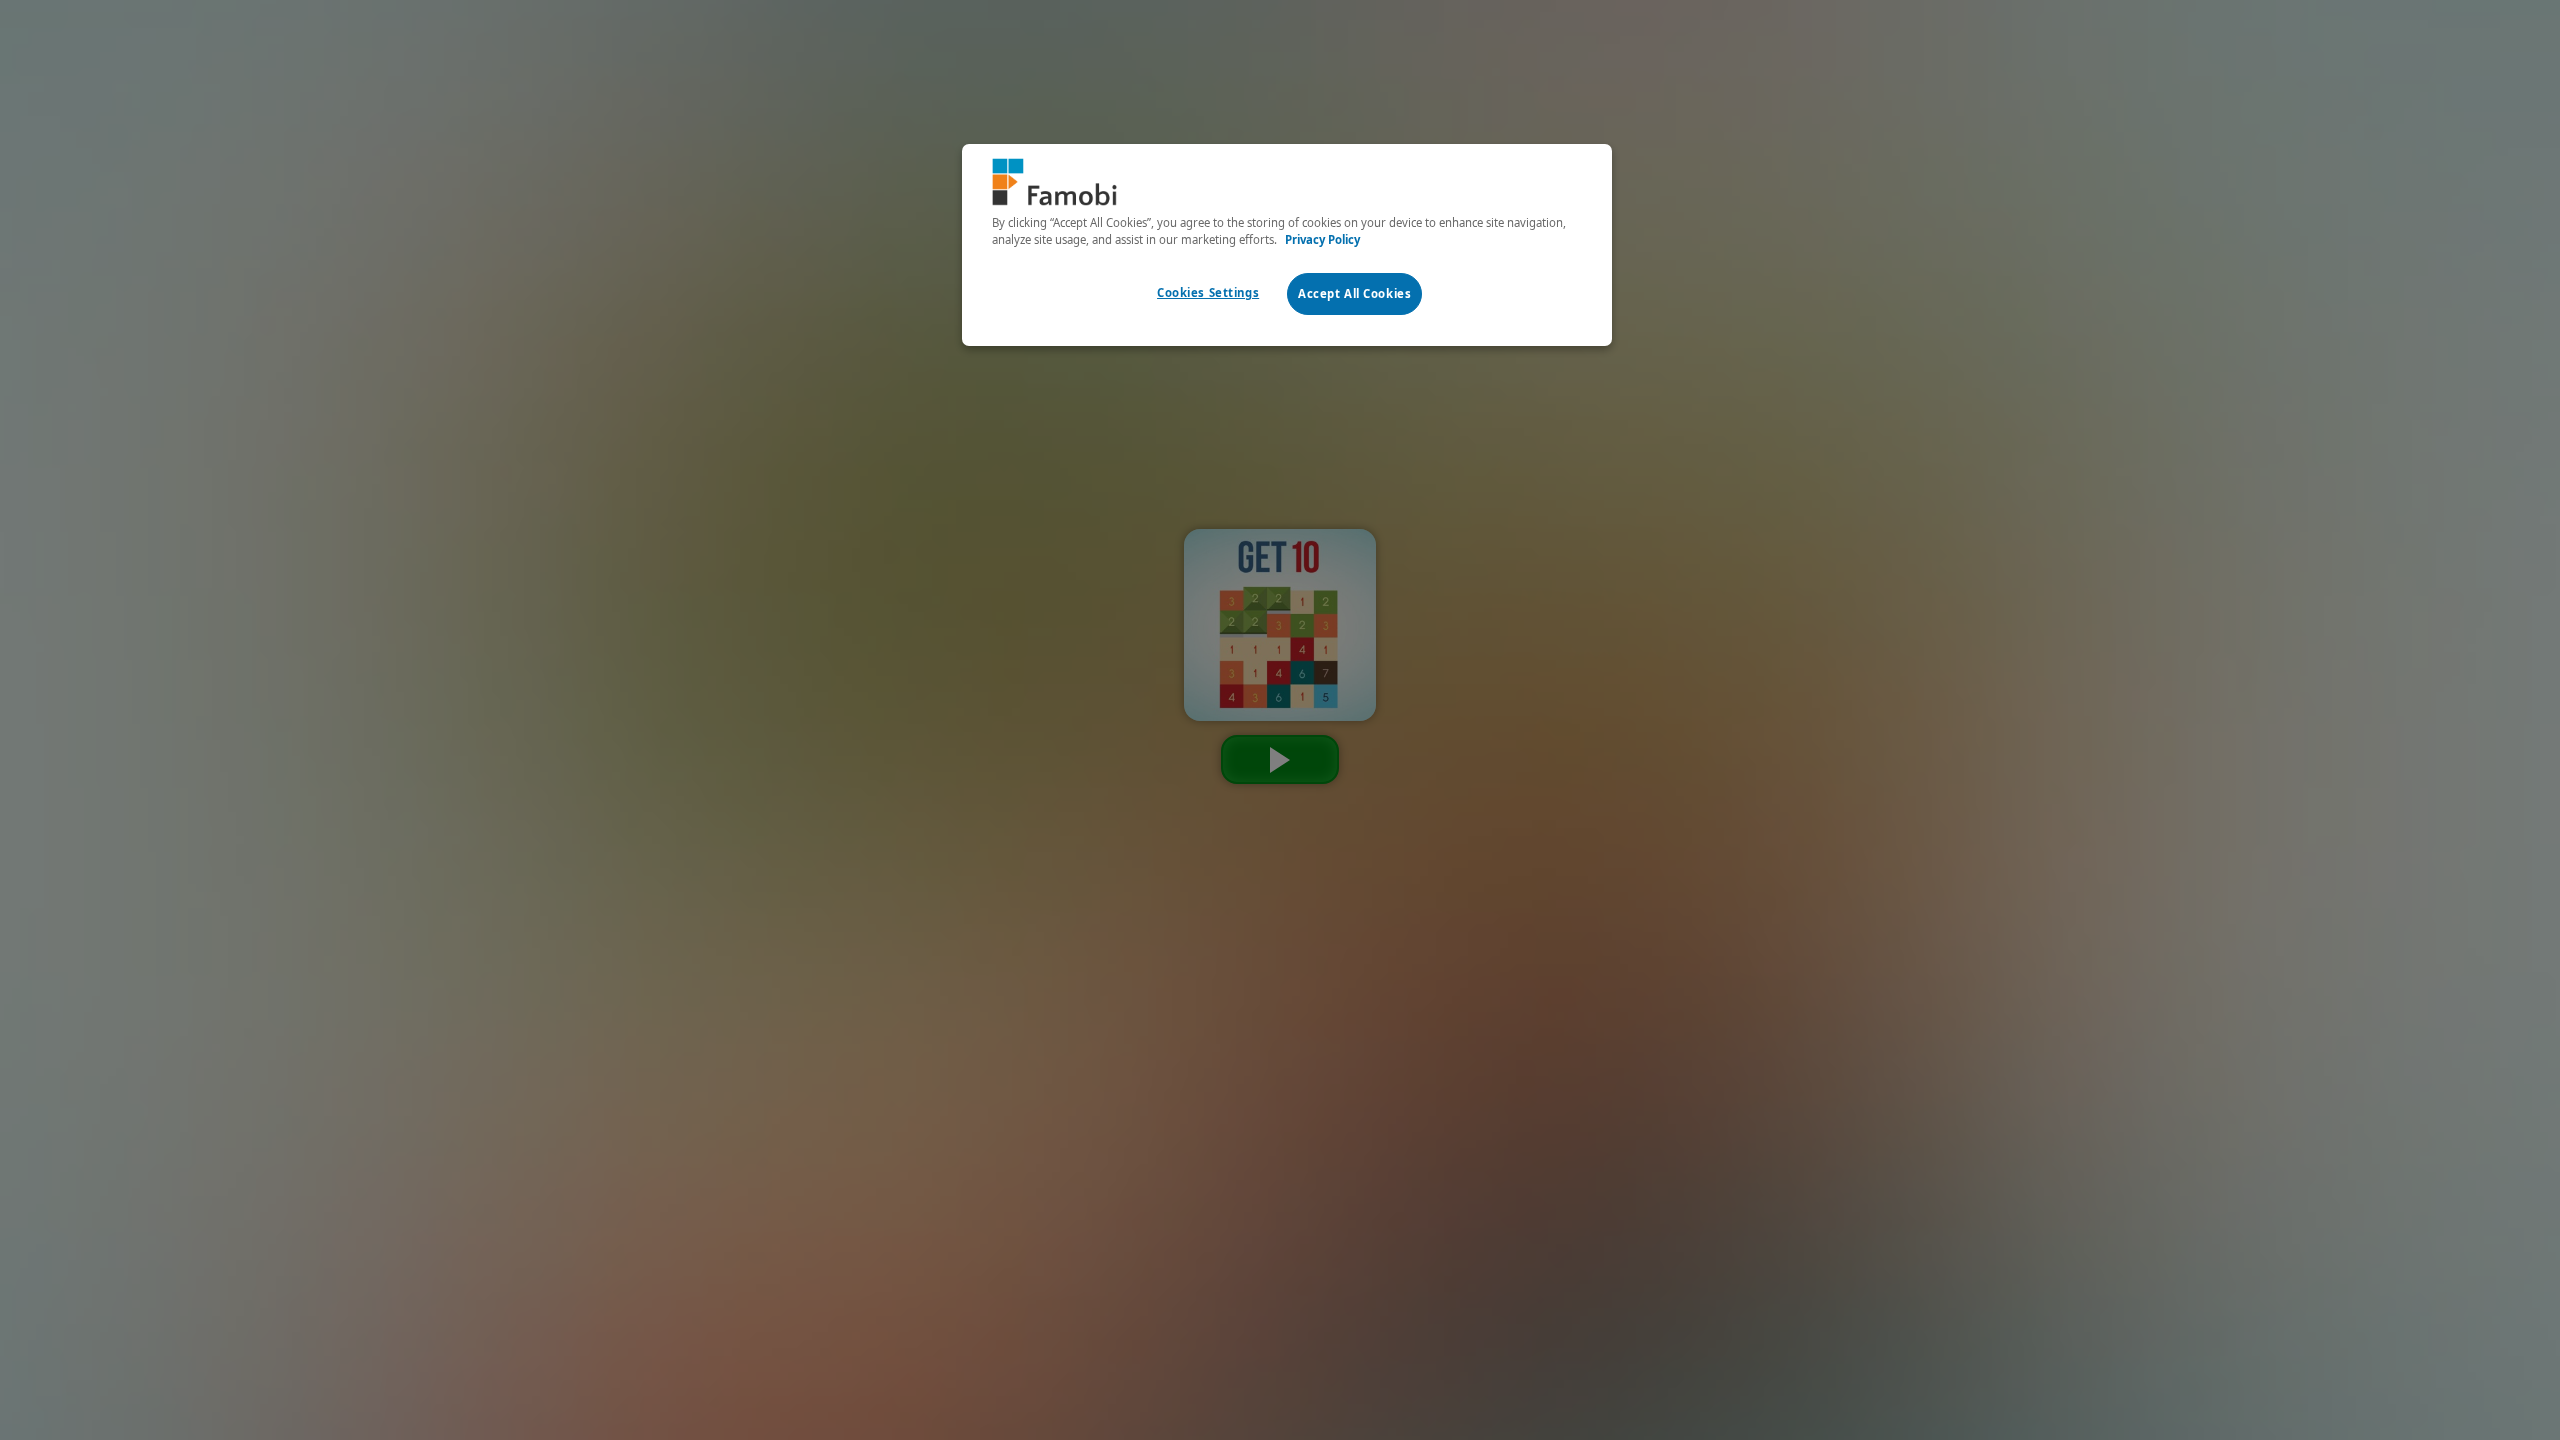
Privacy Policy (1322, 239)
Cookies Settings (1208, 292)
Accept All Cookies (1354, 293)
